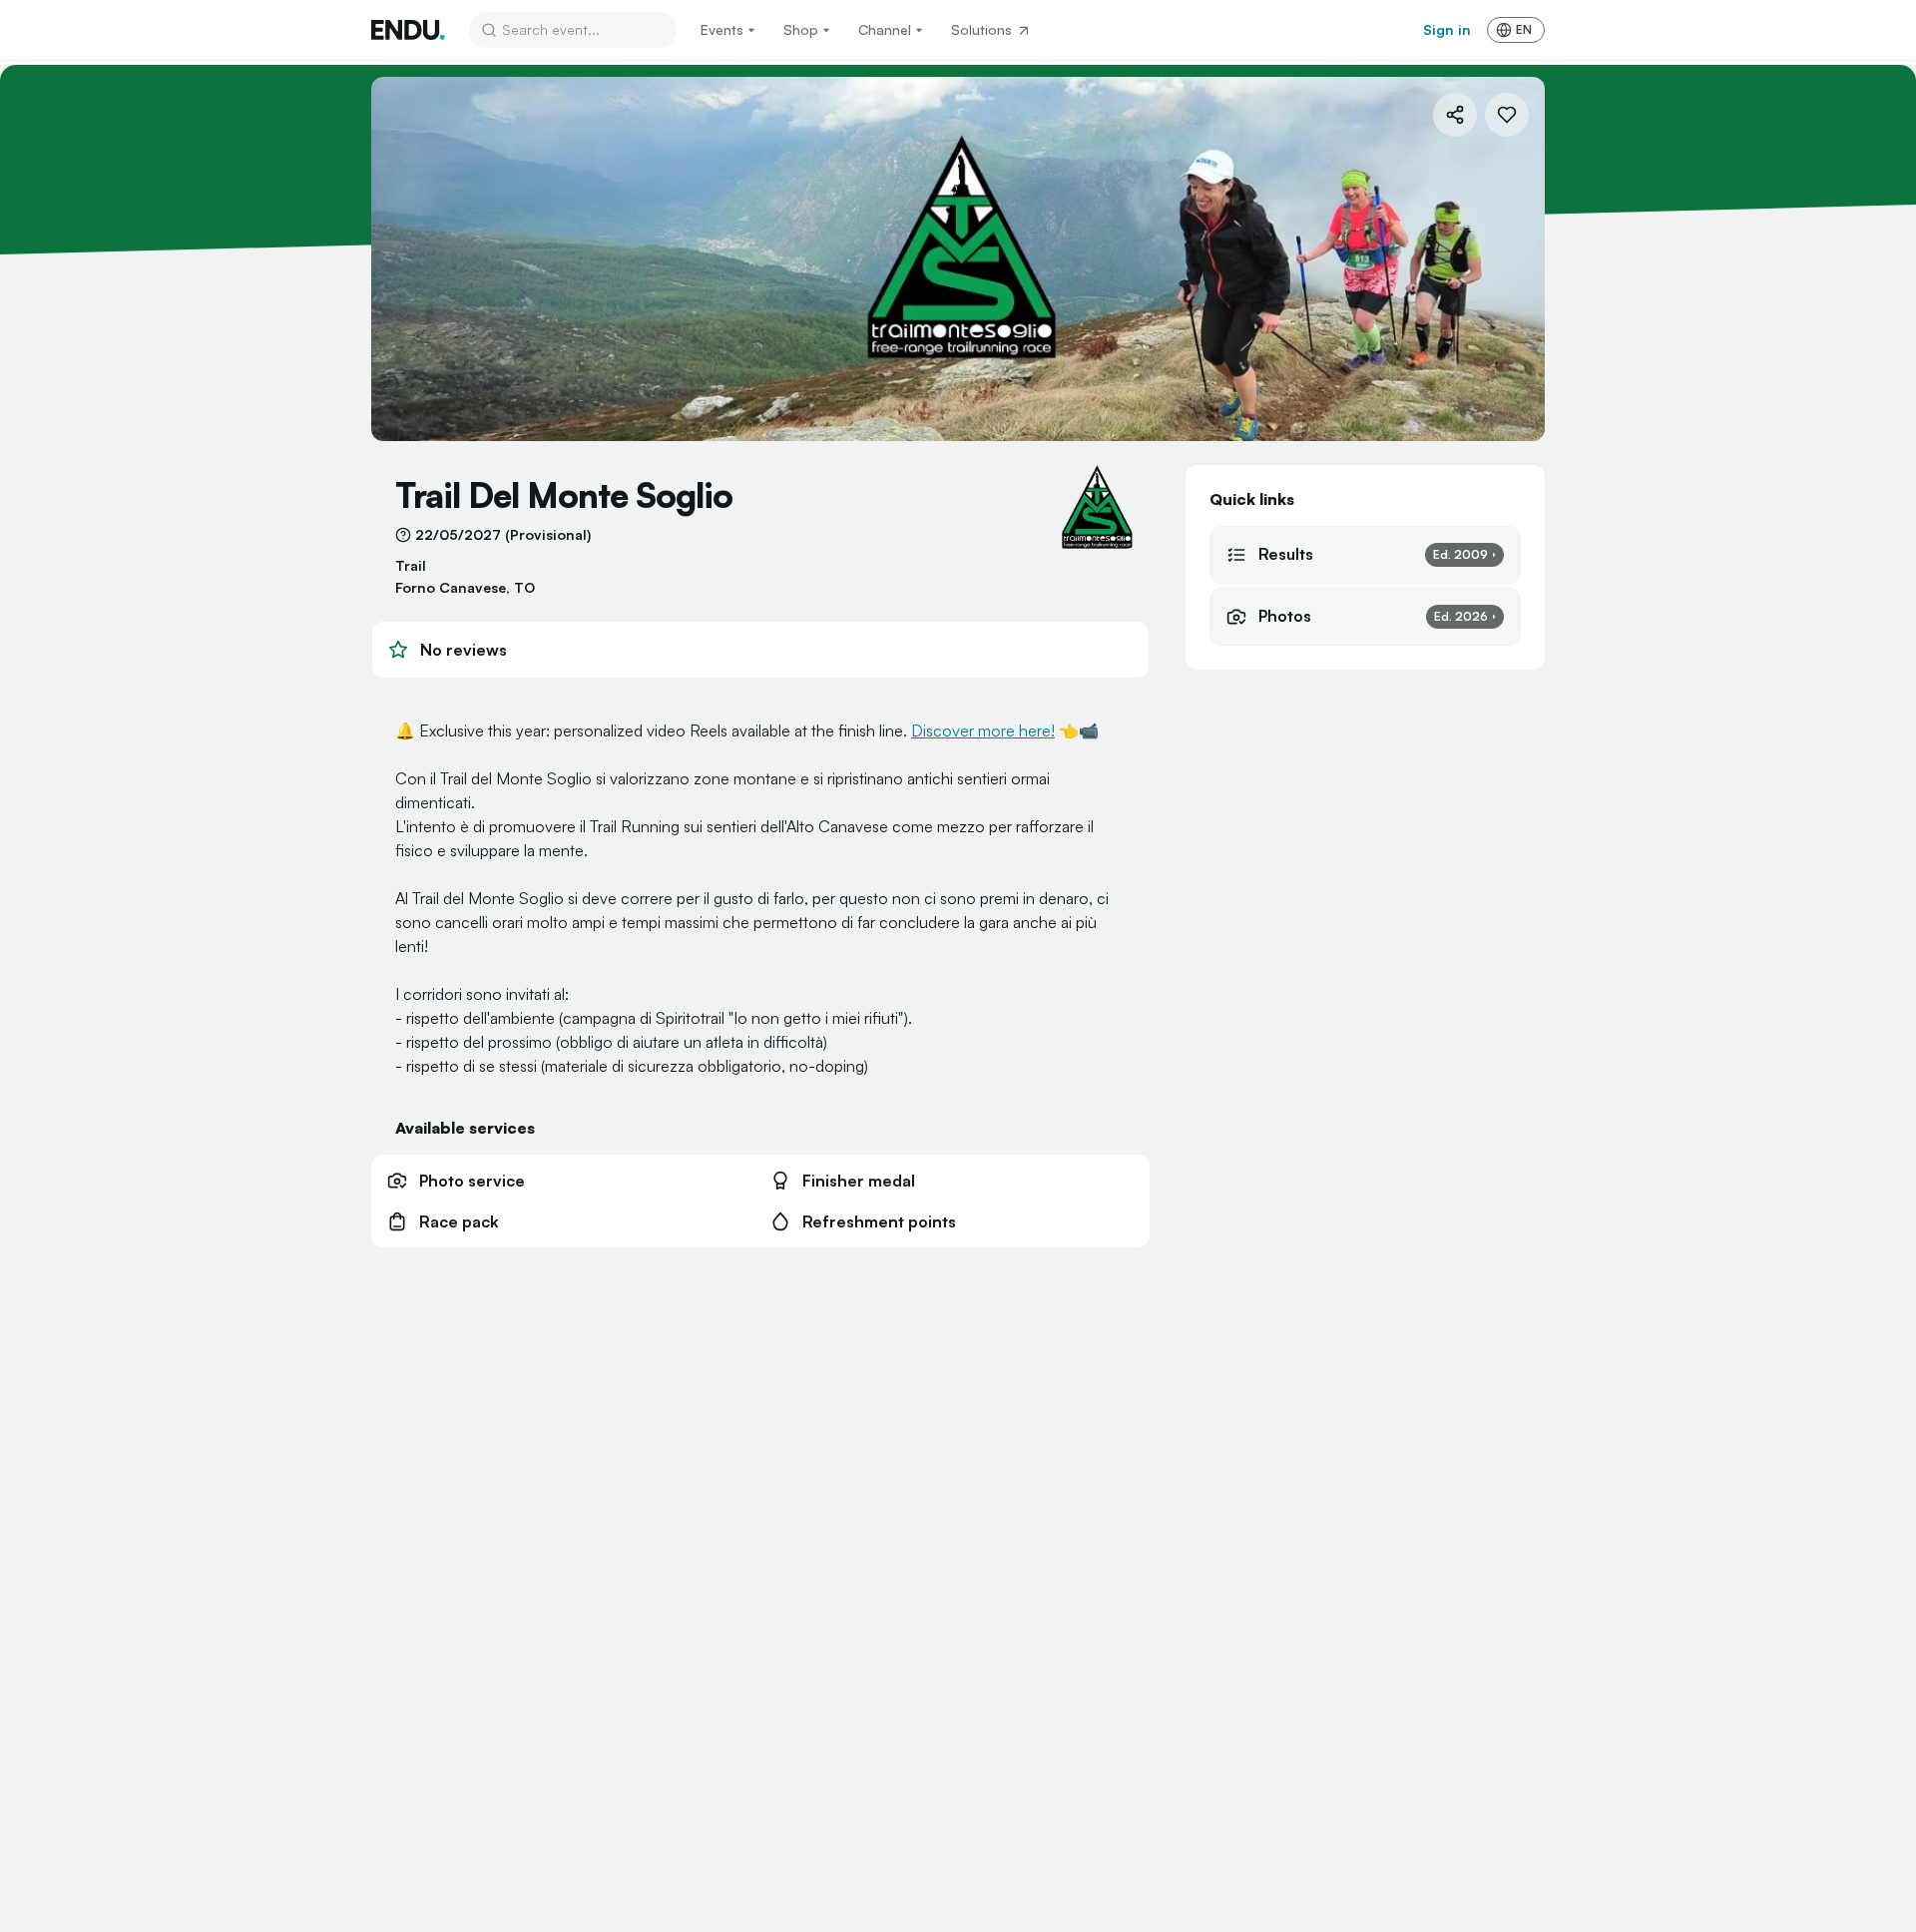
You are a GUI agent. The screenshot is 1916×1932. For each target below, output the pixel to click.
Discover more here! (983, 730)
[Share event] (1455, 115)
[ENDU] (408, 30)
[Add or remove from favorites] (1507, 115)
